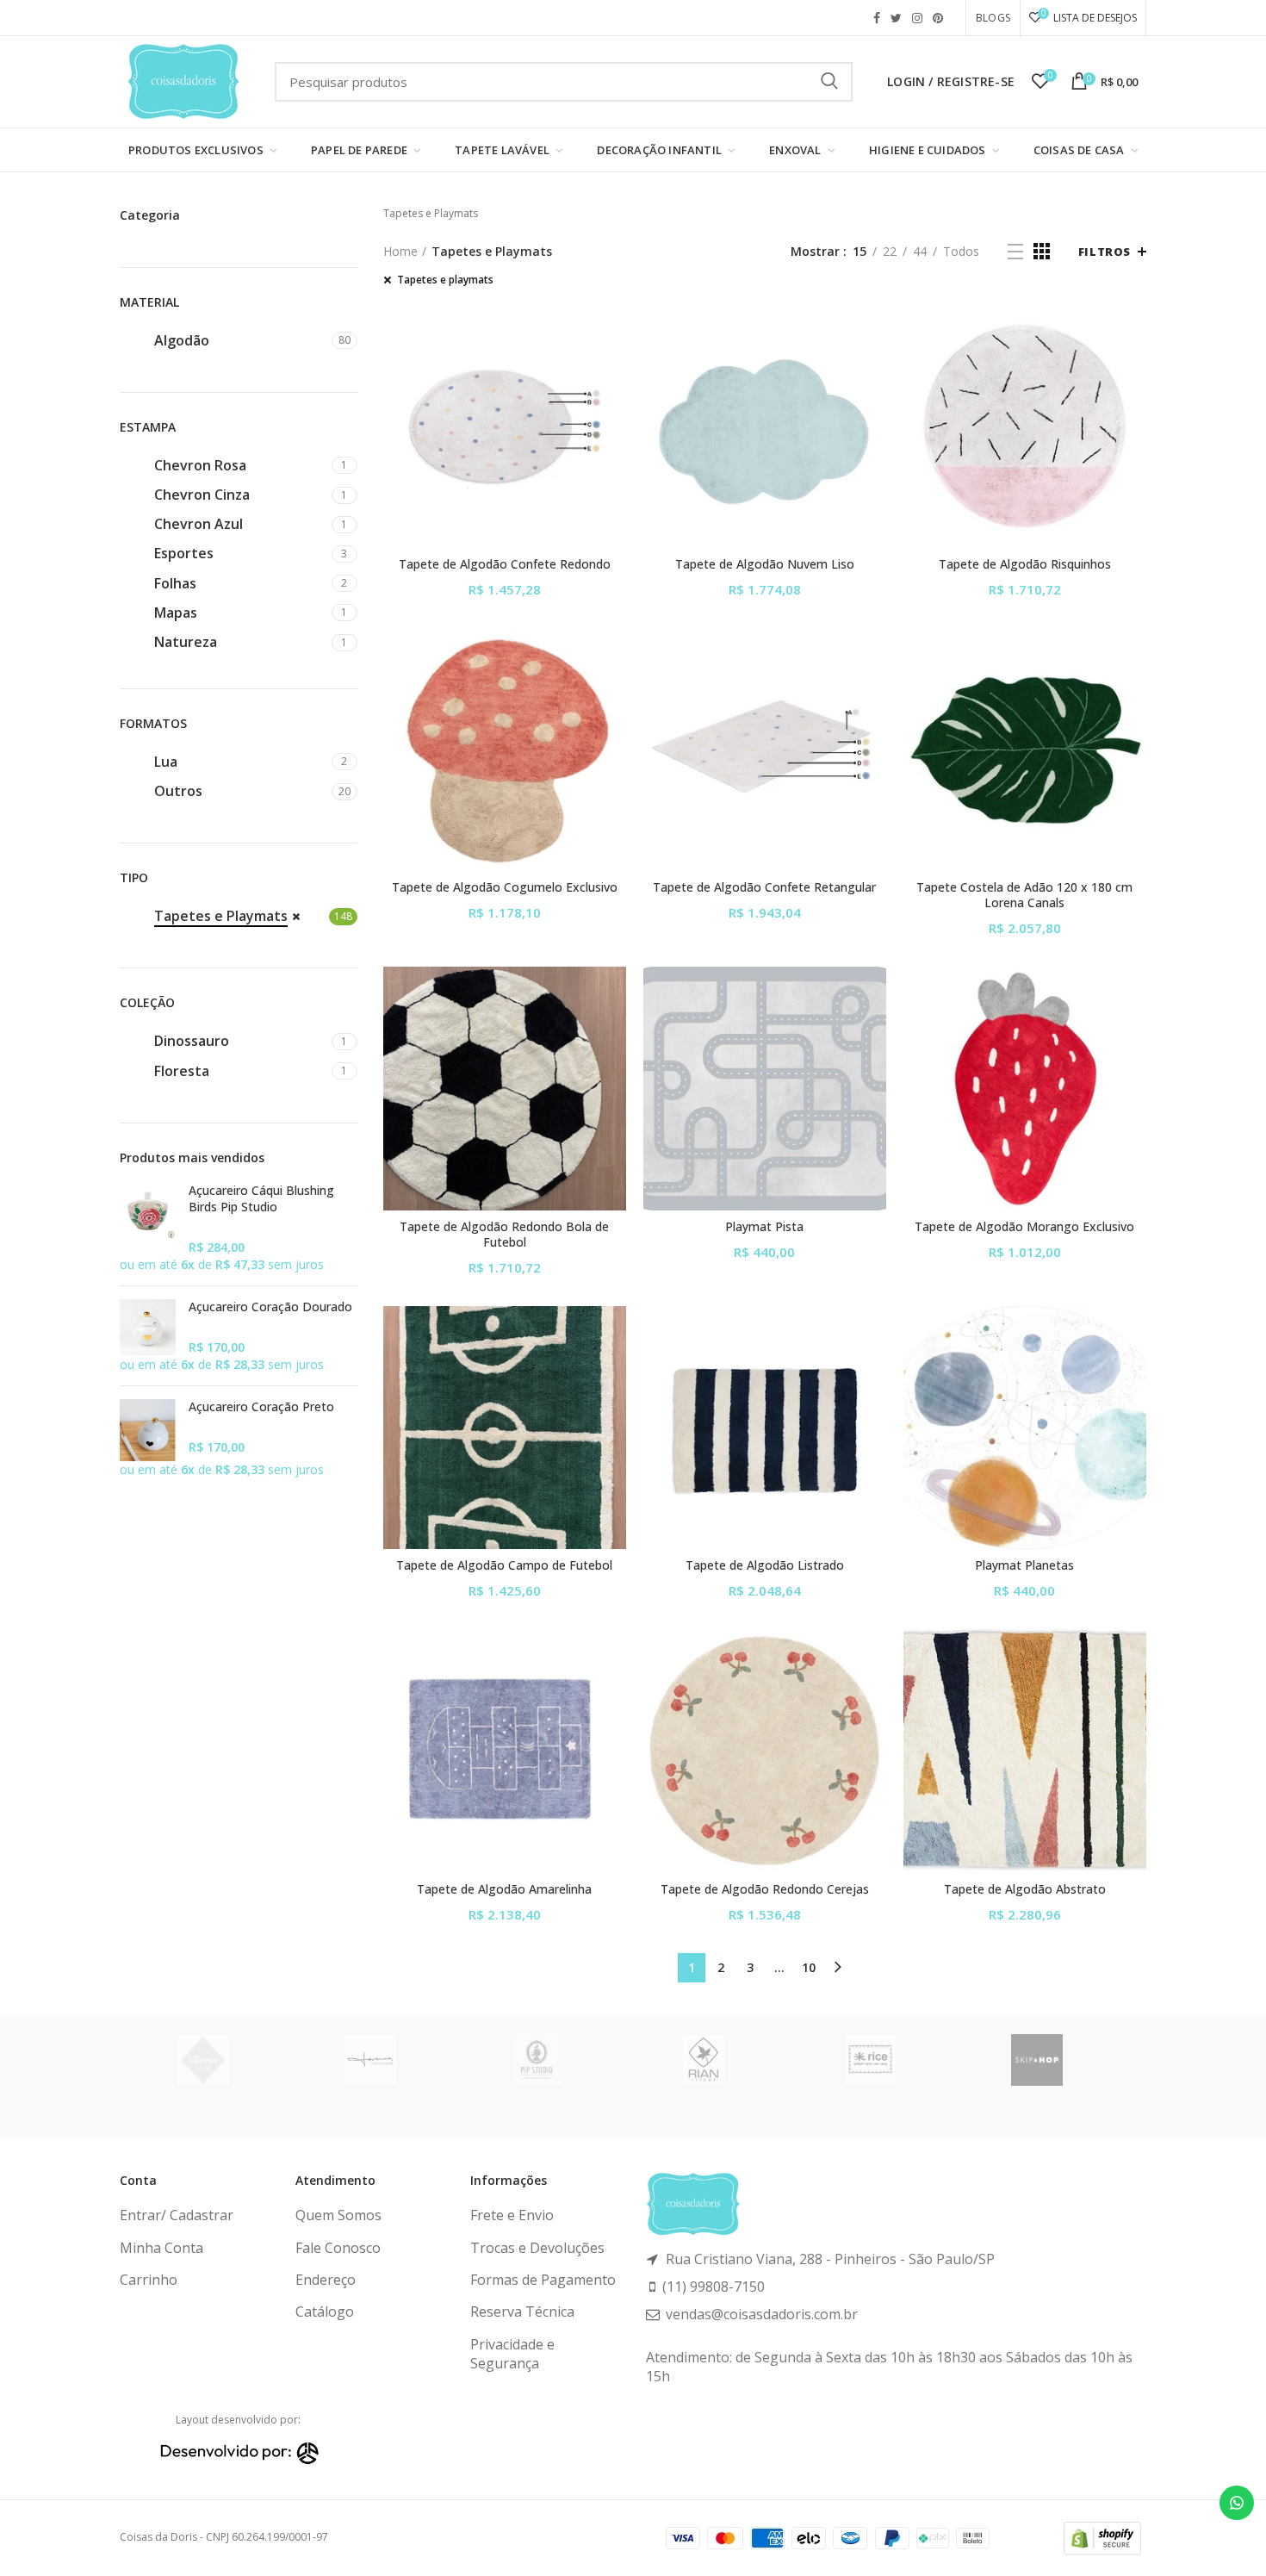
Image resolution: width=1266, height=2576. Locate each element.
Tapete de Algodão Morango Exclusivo (1024, 1227)
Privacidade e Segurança (512, 2354)
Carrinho (149, 2280)
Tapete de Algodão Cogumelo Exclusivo (505, 887)
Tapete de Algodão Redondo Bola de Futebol (504, 1235)
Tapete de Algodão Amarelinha (504, 1889)
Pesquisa (829, 82)
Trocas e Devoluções (537, 2248)
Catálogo (325, 2312)
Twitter (896, 18)
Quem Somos (338, 2215)
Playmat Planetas (1024, 1565)
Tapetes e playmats (445, 280)
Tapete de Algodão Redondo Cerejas (765, 1889)
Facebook (877, 18)
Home (400, 251)
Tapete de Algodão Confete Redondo (505, 564)
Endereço (326, 2280)
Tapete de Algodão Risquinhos (1025, 564)
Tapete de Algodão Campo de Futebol (504, 1565)
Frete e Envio (512, 2215)
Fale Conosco (338, 2248)
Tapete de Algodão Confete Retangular (764, 887)
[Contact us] (1237, 2503)
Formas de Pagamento (543, 2280)
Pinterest (938, 18)
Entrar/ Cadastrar (177, 2215)
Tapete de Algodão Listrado (765, 1565)
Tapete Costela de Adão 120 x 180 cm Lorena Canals (1024, 895)
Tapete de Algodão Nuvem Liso (765, 564)
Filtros (1105, 252)
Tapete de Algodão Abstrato (1025, 1889)
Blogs (993, 18)
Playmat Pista (764, 1227)
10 (809, 1967)
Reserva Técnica (522, 2312)
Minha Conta (161, 2248)
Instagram (917, 18)
